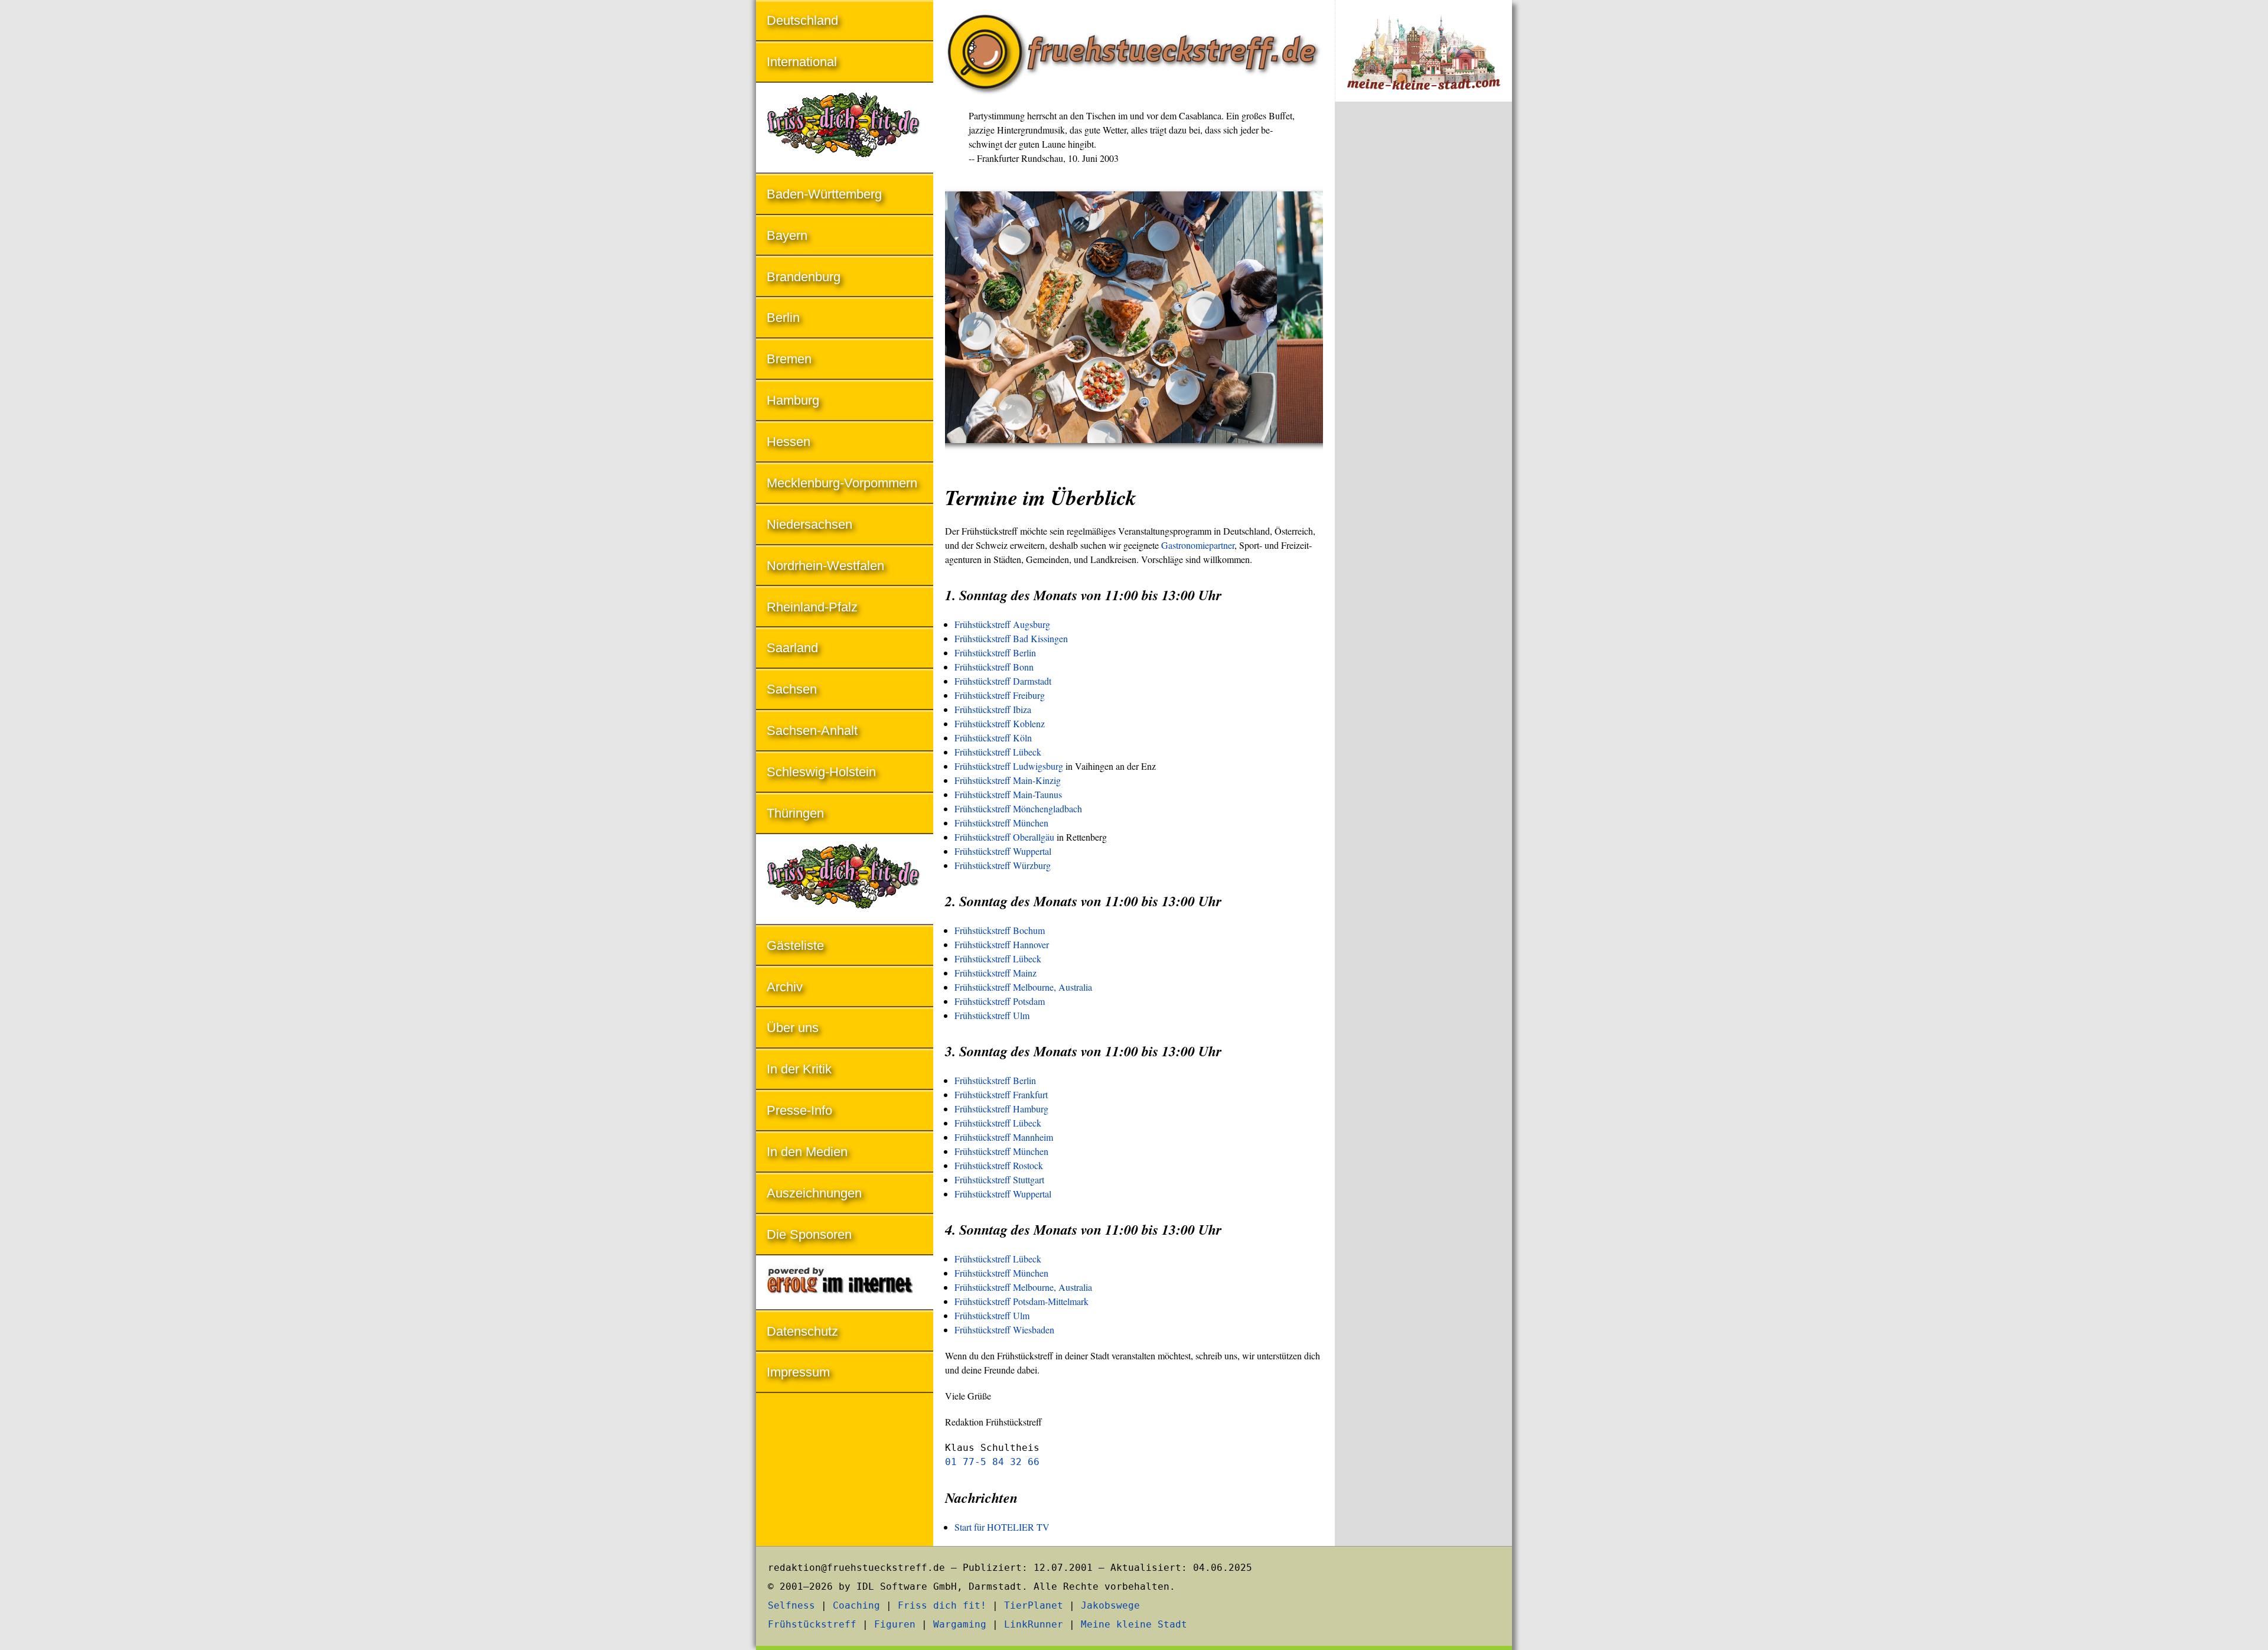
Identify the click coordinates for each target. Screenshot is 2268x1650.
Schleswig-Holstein (821, 772)
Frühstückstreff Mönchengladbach (1018, 808)
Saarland (792, 648)
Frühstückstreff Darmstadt (1003, 681)
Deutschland (802, 20)
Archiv (785, 987)
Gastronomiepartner (1198, 545)
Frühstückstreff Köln (993, 738)
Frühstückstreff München (1001, 823)
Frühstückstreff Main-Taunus (1008, 794)
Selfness (791, 1605)
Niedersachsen (809, 524)
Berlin (783, 318)
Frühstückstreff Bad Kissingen (1011, 638)
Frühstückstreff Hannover (1002, 944)
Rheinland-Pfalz (812, 607)
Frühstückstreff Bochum (1000, 930)
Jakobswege (1110, 1605)
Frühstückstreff (812, 1624)
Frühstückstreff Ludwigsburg (1009, 766)
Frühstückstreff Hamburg (1001, 1109)
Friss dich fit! (942, 1605)
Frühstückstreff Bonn (994, 667)
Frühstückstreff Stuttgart (999, 1179)
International (802, 62)
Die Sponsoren (809, 1234)
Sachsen (792, 689)
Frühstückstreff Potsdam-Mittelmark (1021, 1301)
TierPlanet (1034, 1605)
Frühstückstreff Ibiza (993, 709)
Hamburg (793, 400)
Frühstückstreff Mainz (995, 973)
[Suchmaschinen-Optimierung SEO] (845, 1283)
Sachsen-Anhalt (812, 730)
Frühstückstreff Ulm (992, 1015)
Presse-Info (799, 1110)
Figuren (895, 1624)
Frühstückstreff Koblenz (1000, 723)
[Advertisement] (1423, 306)
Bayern (787, 235)
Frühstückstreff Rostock (999, 1165)
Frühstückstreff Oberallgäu (1004, 837)
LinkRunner (1034, 1624)
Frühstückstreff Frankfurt (1001, 1094)
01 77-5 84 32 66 (992, 1462)
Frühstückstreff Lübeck (998, 752)
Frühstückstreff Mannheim (1004, 1137)
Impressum (798, 1372)
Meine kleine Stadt (1134, 1624)
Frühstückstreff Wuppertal (1003, 851)
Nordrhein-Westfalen (825, 566)
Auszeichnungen (814, 1193)
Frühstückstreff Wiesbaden (1004, 1330)
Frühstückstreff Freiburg (1000, 695)
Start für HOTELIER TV (1002, 1527)
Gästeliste (795, 946)
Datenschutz (802, 1331)
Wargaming (960, 1624)
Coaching (856, 1605)
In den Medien (807, 1152)
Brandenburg (804, 277)
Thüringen (795, 813)
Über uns (793, 1028)
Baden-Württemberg (824, 194)
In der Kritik (799, 1069)
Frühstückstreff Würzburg (1003, 865)
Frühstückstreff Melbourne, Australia (1023, 987)
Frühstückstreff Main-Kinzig (1008, 780)
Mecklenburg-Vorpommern (842, 483)
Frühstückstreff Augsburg (1002, 624)
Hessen (788, 442)
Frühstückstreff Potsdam (1000, 1001)
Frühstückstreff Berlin (995, 652)
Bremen (789, 359)
